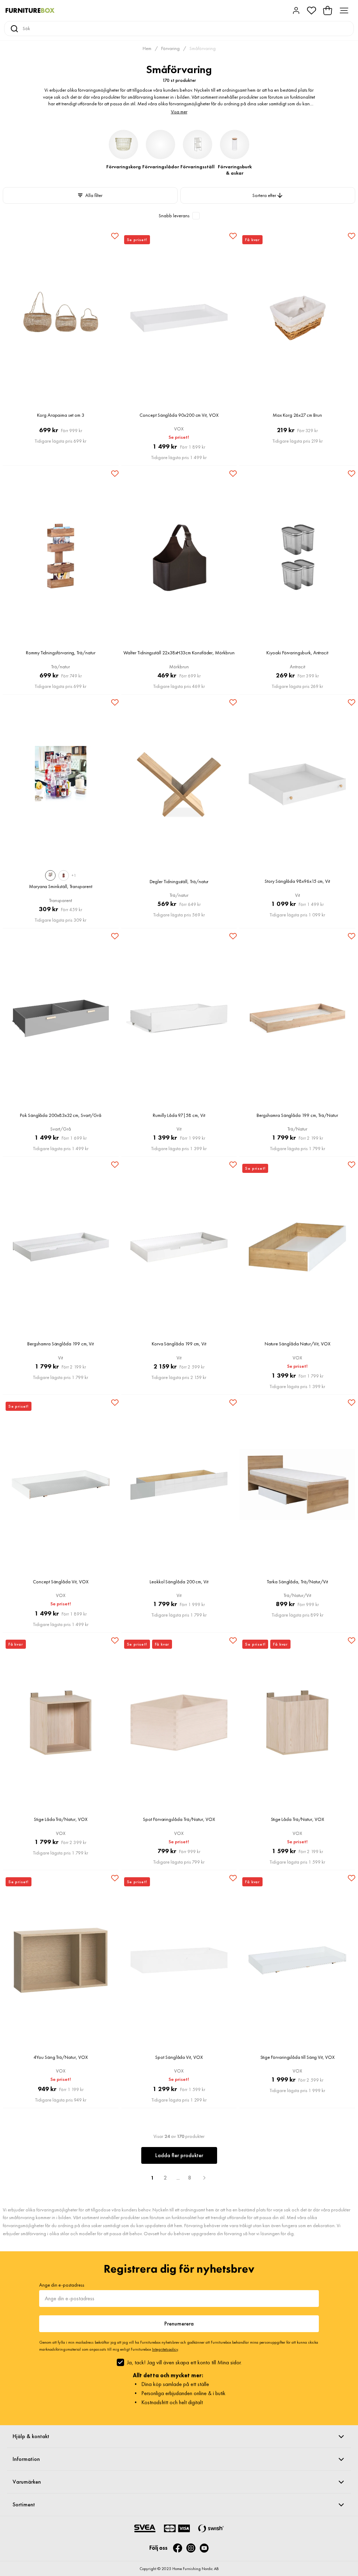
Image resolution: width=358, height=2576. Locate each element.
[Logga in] (296, 10)
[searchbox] (186, 29)
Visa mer (179, 112)
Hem (147, 48)
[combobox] (179, 29)
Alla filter (94, 195)
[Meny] (344, 10)
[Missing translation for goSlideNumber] (204, 2178)
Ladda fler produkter (179, 2155)
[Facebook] (178, 2548)
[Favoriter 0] (312, 10)
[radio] (50, 875)
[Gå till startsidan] (30, 10)
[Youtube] (204, 2548)
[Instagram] (191, 2548)
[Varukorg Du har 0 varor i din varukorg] (328, 10)
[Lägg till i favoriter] (115, 236)
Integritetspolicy (165, 2349)
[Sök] (14, 29)
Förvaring (170, 48)
